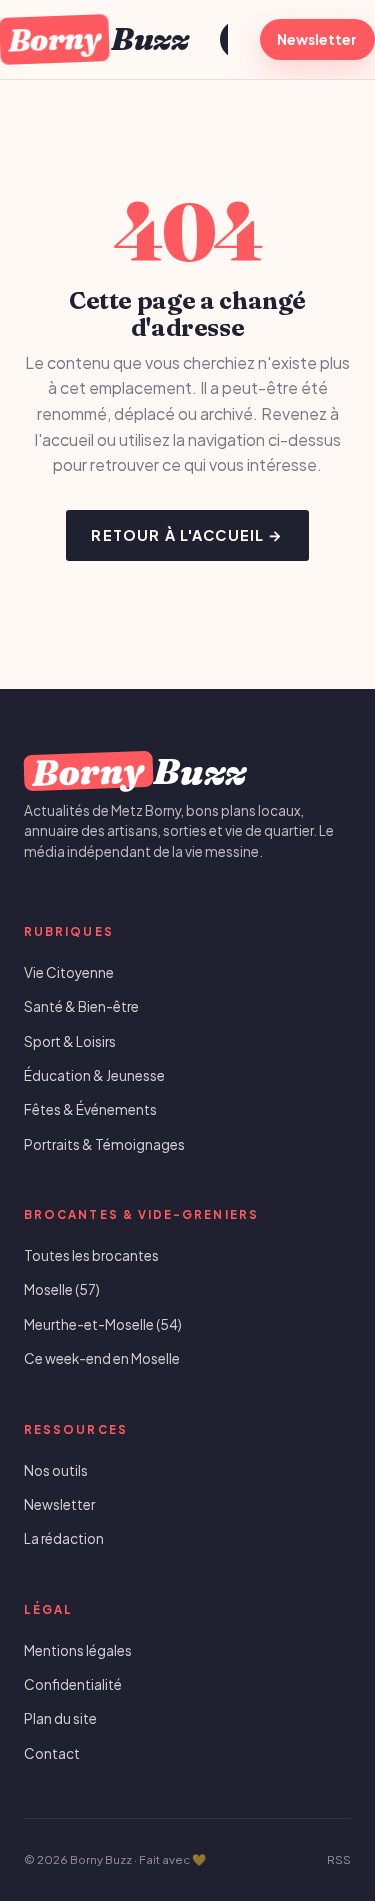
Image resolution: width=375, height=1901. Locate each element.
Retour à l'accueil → (187, 535)
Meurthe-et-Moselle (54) (103, 1324)
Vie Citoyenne (69, 972)
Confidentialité (73, 1684)
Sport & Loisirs (70, 1041)
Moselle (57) (62, 1289)
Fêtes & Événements (90, 1109)
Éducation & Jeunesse (94, 1075)
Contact (52, 1753)
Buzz (97, 38)
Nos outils (56, 1470)
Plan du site (60, 1718)
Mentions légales (78, 1650)
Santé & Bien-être (81, 1006)
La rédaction (64, 1538)
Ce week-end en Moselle (102, 1358)
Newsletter (317, 39)
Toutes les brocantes (91, 1255)
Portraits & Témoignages (104, 1144)
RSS (339, 1859)
